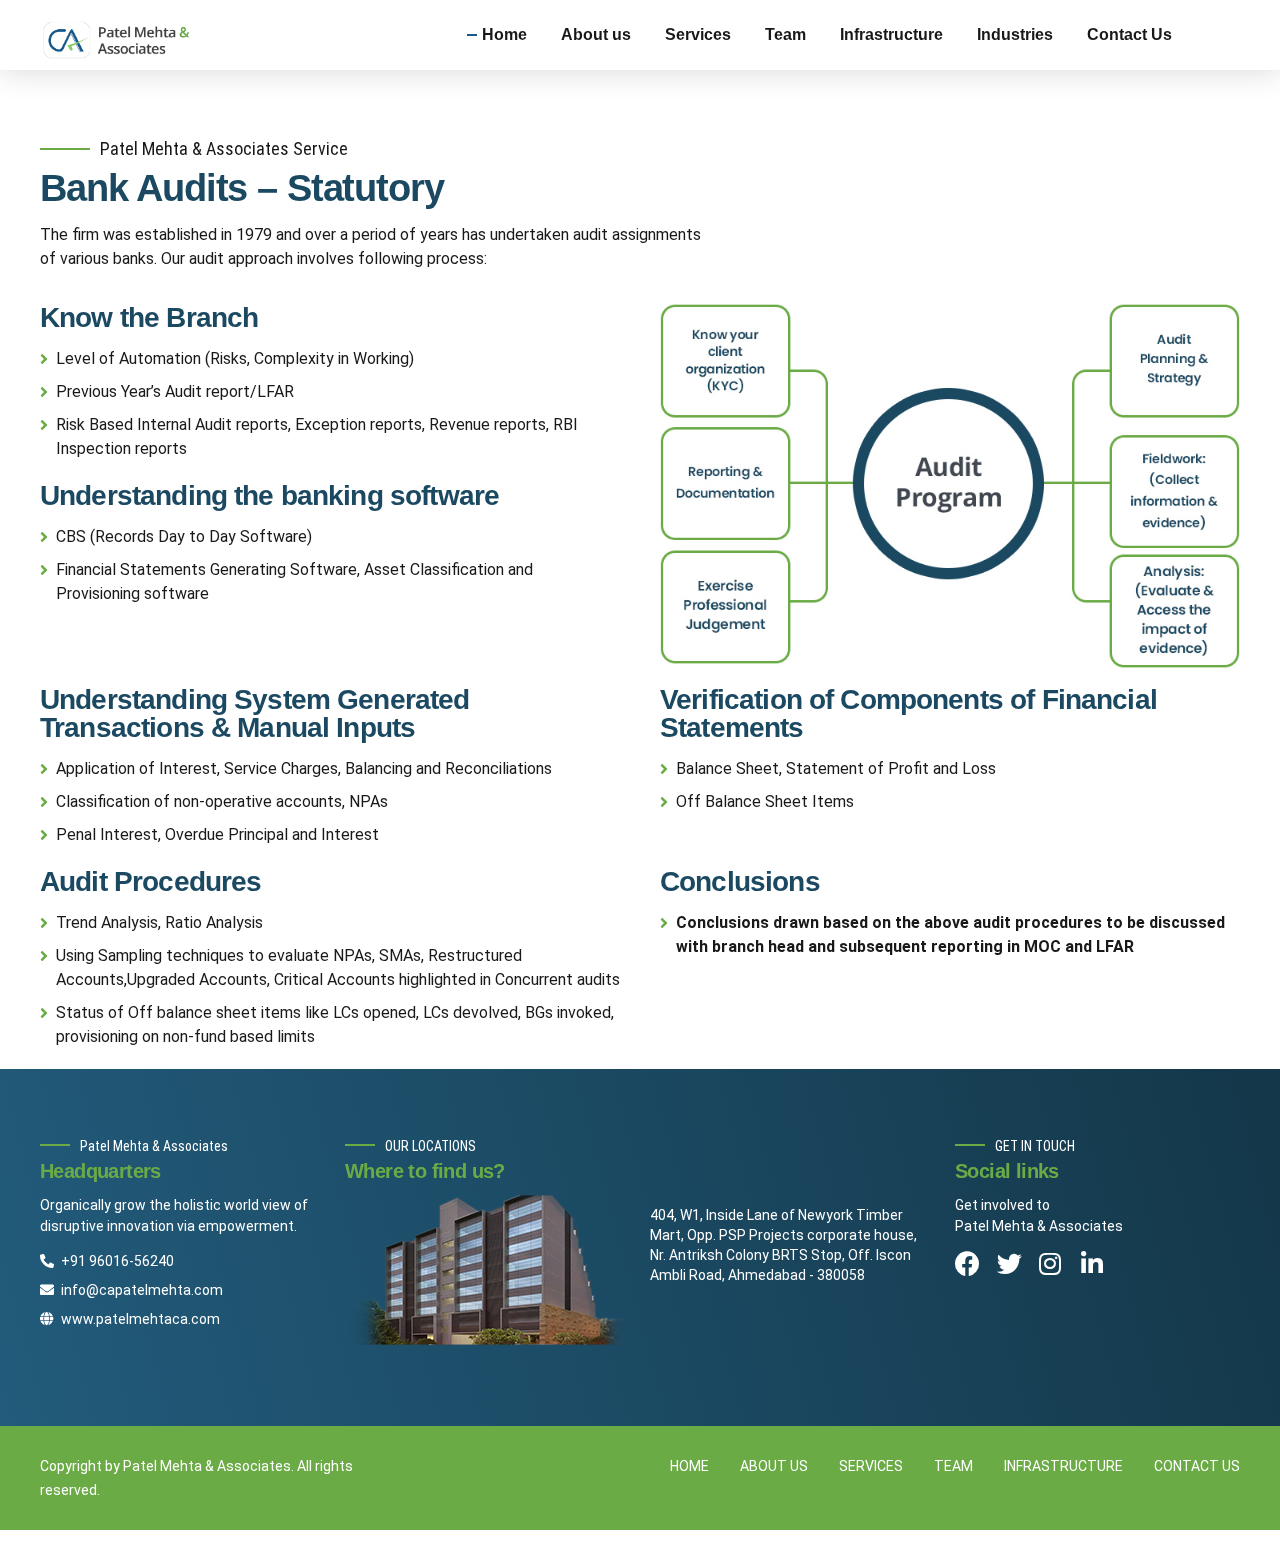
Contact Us (1129, 34)
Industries (1015, 34)
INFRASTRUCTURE (1063, 1466)
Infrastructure (891, 34)
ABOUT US (774, 1466)
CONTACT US (1197, 1466)
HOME (689, 1466)
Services (698, 34)
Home (504, 34)
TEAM (953, 1466)
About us (596, 34)
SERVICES (871, 1466)
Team (785, 34)
